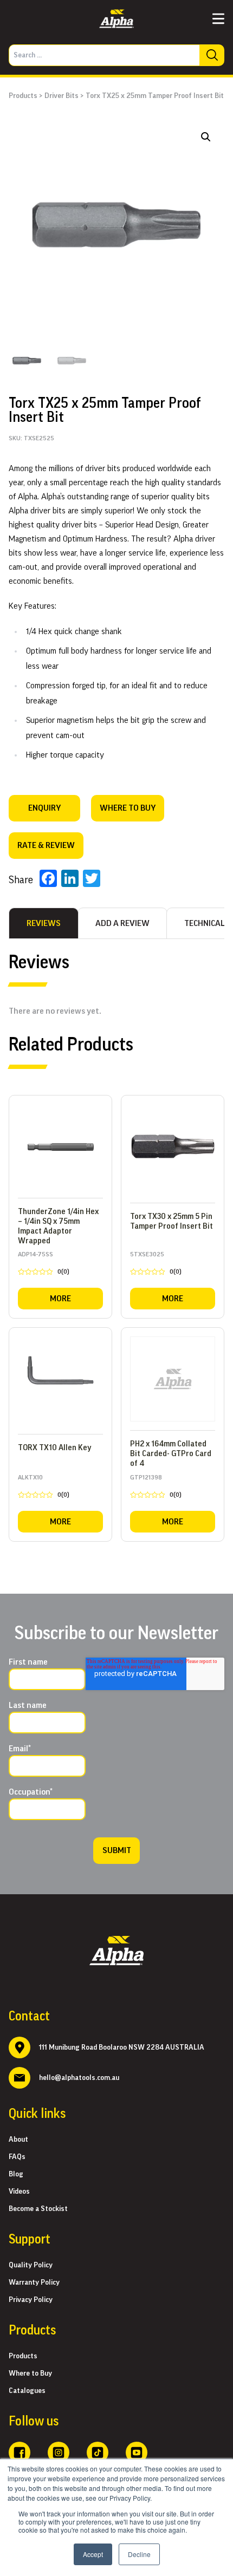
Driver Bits (62, 96)
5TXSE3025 (156, 1265)
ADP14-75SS (44, 1265)
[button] (206, 137)
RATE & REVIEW (46, 845)
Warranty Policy (34, 2282)
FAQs (17, 2157)
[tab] (44, 923)
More (60, 1299)
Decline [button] (139, 2554)
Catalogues (27, 2391)
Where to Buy (30, 2373)
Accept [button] (93, 2554)
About (18, 2140)
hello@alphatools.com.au (79, 2078)
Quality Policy (31, 2265)
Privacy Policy (31, 2300)
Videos (19, 2192)
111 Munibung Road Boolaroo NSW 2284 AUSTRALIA (122, 2047)
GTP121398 (156, 1488)
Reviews (44, 923)
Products (23, 96)
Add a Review (122, 923)
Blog (16, 2174)
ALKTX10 (44, 1488)
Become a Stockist (38, 2209)
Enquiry (44, 808)
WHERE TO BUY (128, 808)
